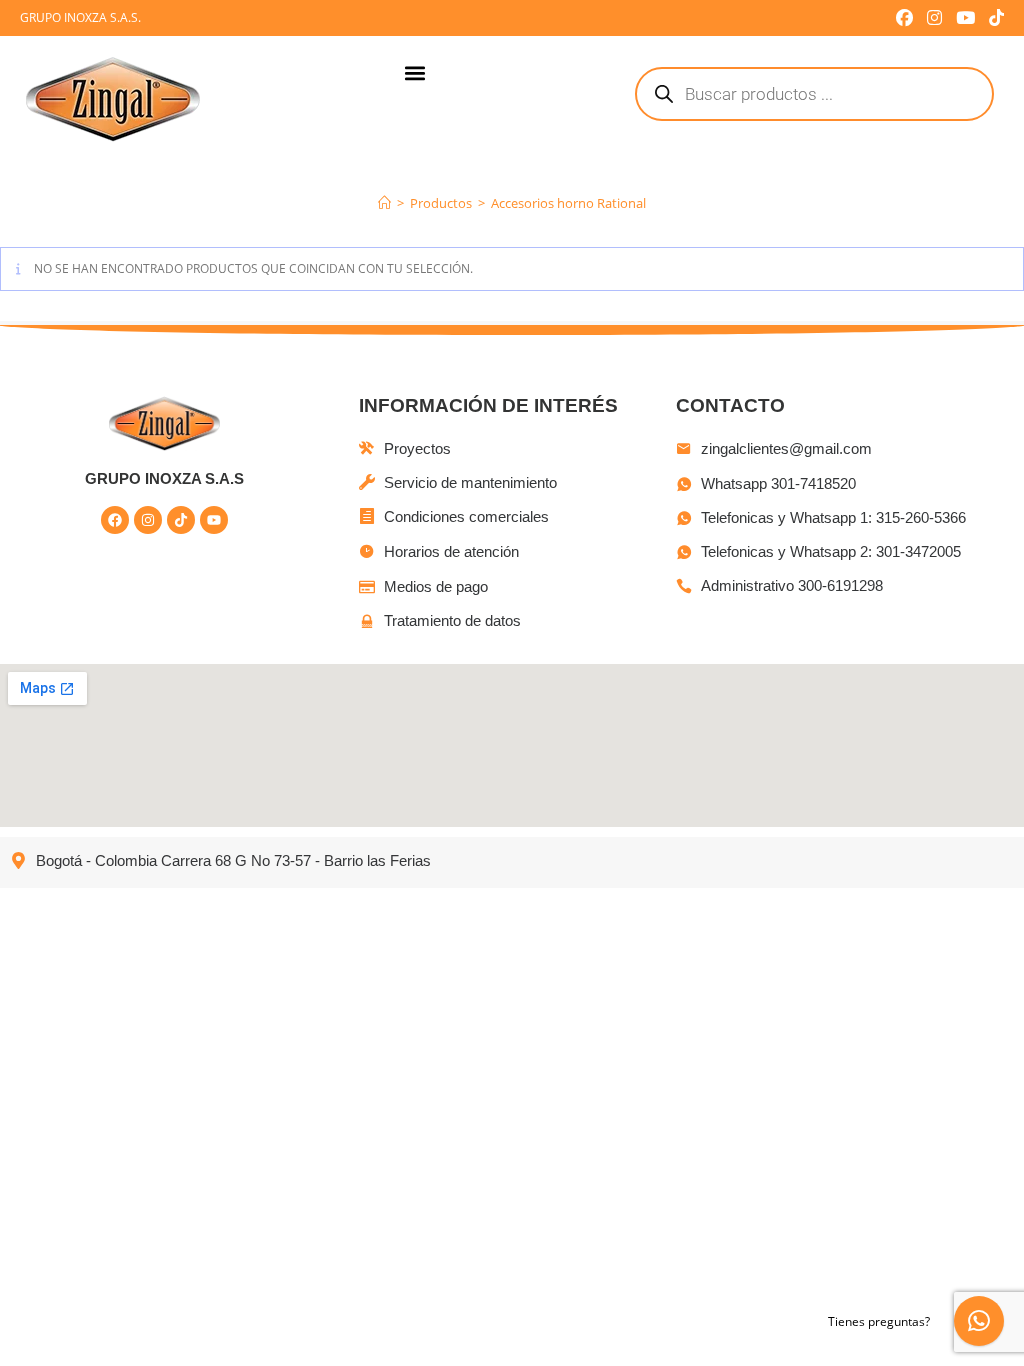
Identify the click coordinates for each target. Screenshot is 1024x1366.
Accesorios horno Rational (568, 203)
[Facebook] (115, 520)
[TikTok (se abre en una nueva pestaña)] (993, 18)
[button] (415, 73)
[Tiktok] (181, 520)
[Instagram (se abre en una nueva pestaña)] (934, 18)
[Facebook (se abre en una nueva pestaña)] (904, 18)
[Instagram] (148, 520)
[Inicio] (384, 203)
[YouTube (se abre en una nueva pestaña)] (965, 18)
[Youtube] (214, 520)
